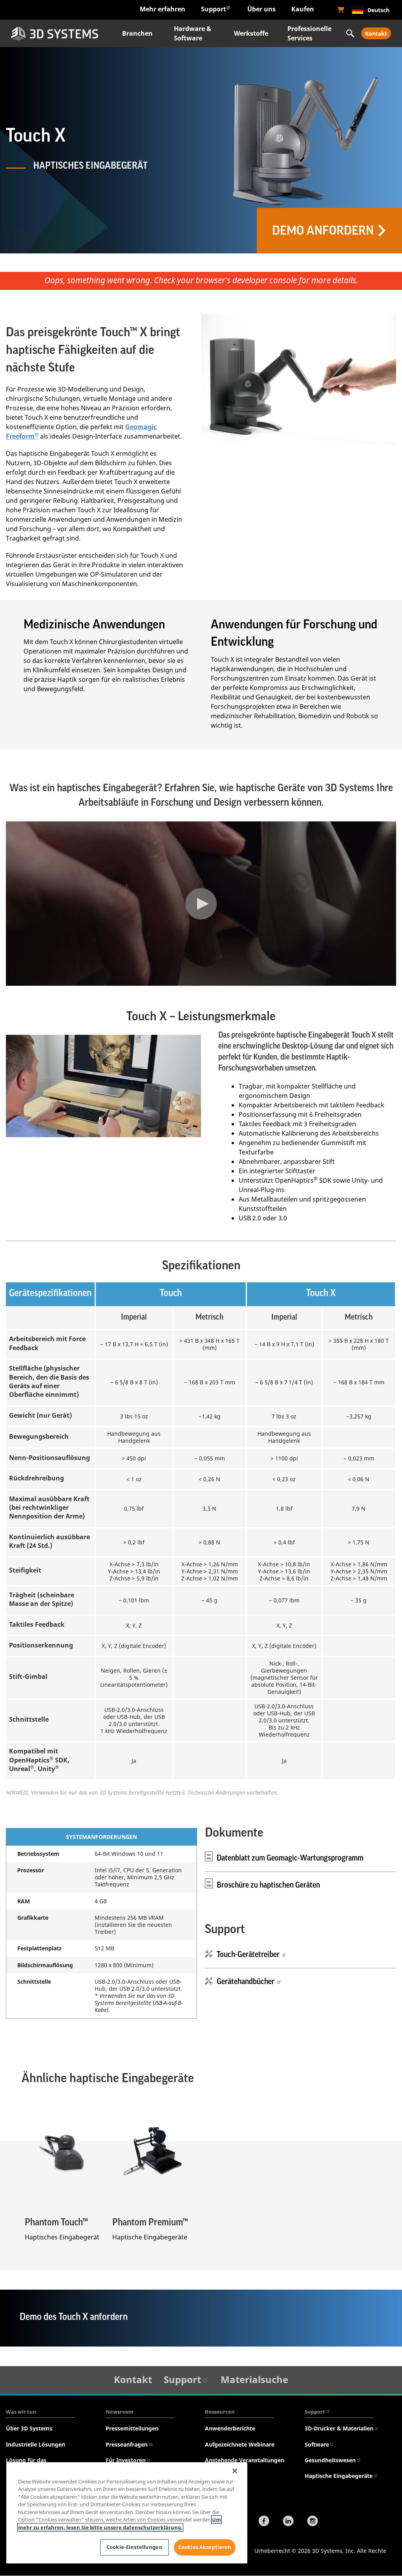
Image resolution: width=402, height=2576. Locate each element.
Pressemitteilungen (132, 2428)
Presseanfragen (127, 2444)
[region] (127, 2513)
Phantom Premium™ (150, 2222)
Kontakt (376, 34)
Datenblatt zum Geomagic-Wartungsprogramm (290, 1858)
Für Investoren (126, 2460)
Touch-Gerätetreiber (249, 1955)
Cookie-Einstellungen (134, 2547)
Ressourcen (220, 2412)
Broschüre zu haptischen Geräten (268, 1885)
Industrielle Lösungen (36, 2444)
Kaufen (303, 9)
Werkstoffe (251, 33)
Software (317, 2444)
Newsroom (120, 2412)
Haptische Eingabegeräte (339, 2476)
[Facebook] (264, 2522)
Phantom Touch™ (56, 2222)
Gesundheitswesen (330, 2460)
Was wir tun (21, 2412)
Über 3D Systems (29, 2428)
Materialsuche (254, 2379)
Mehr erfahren (163, 9)
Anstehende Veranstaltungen (245, 2460)
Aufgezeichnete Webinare (240, 2444)
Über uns (261, 9)
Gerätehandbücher (246, 1982)
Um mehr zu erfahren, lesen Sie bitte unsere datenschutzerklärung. (120, 2523)
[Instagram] (312, 2522)
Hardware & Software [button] (193, 33)
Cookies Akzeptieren (205, 2547)
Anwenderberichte (230, 2428)
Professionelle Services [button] (309, 33)
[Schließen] (235, 2471)
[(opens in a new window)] (341, 10)
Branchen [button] (137, 33)
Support (214, 9)
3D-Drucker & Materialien (339, 2428)
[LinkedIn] (288, 2522)
